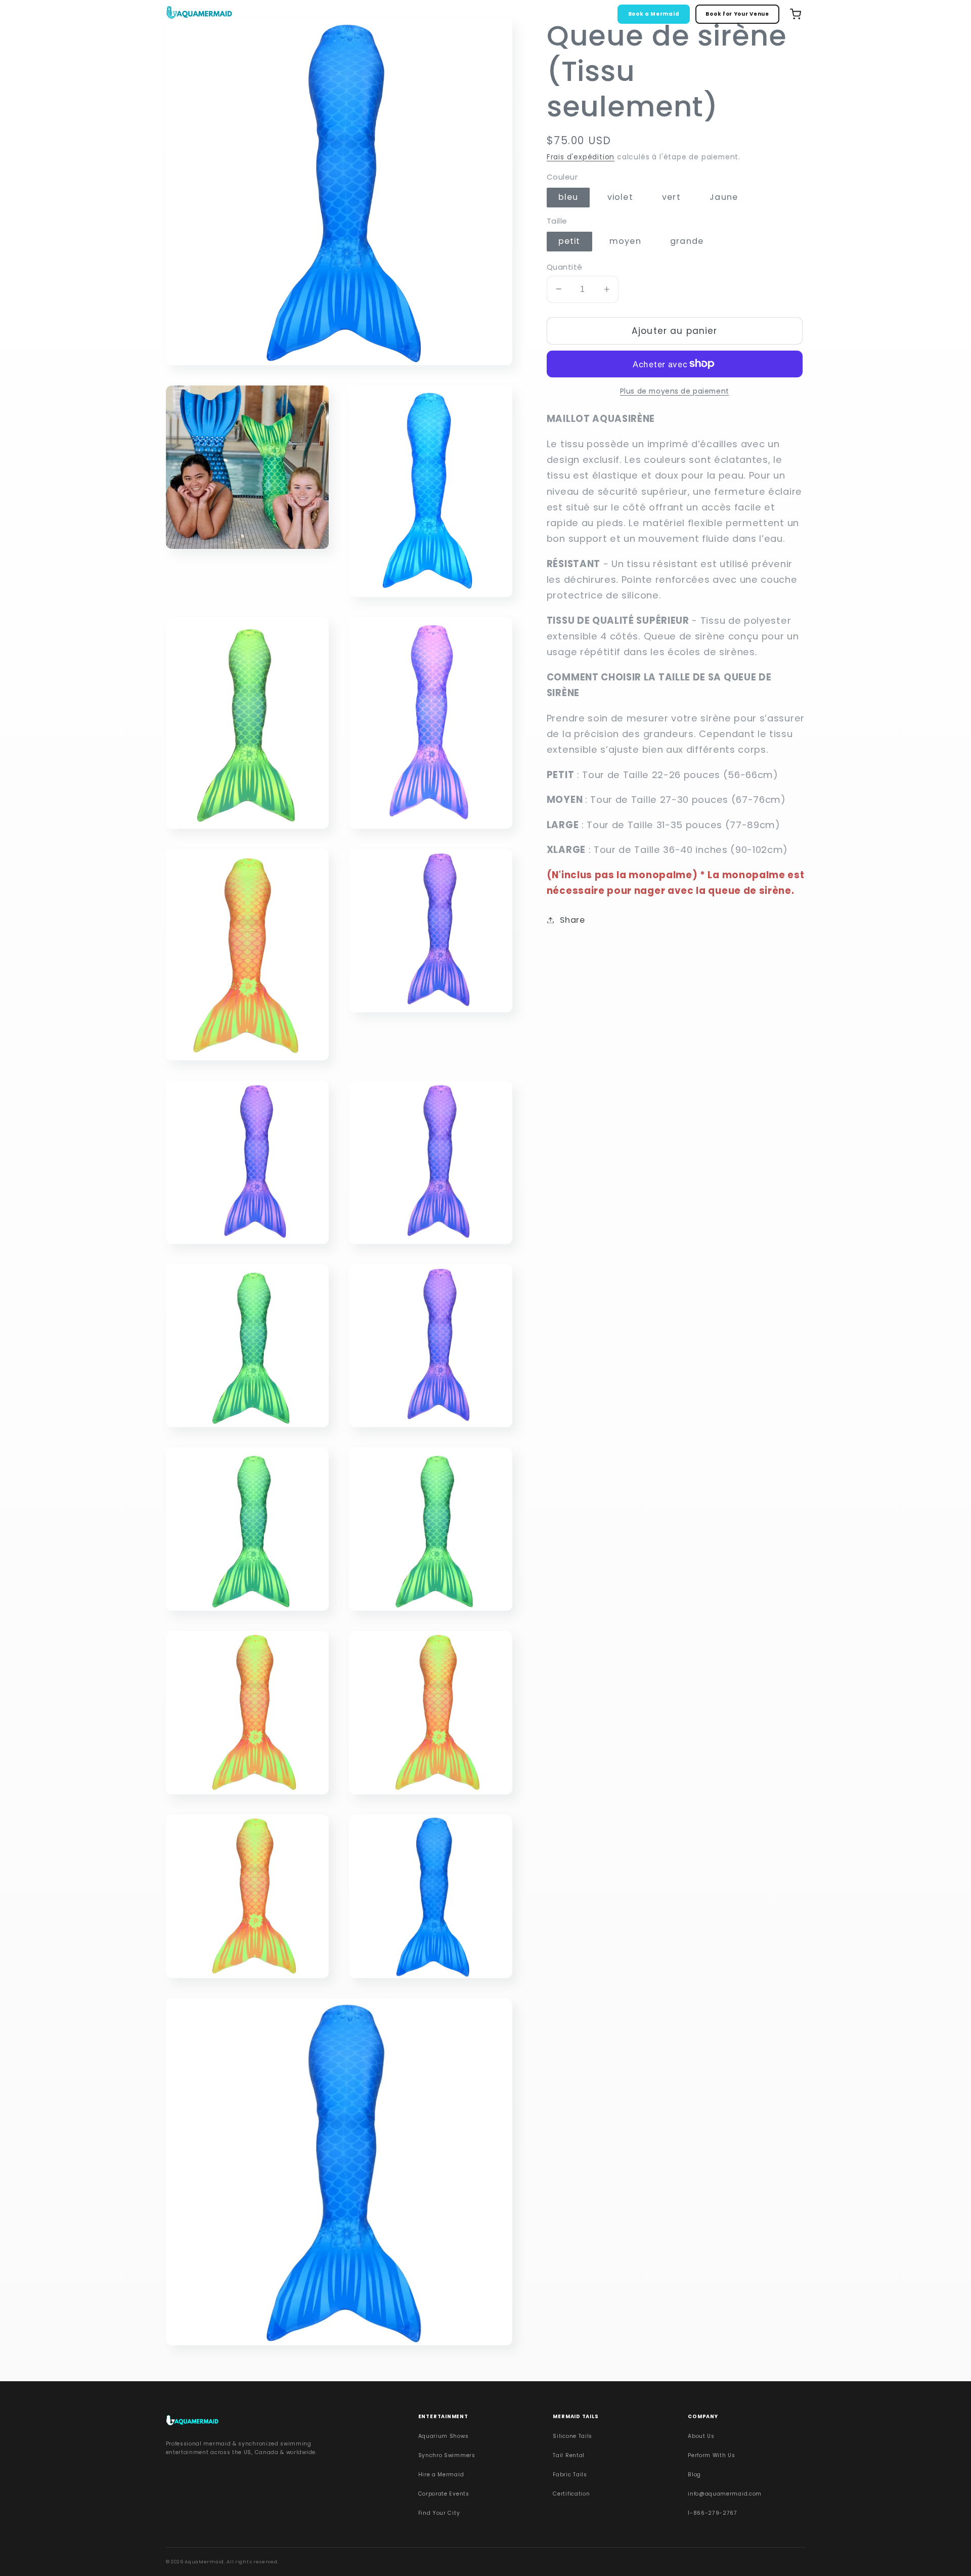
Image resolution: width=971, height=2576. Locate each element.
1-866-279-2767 (713, 2513)
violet (620, 197)
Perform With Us (711, 2455)
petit (569, 241)
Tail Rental (569, 2455)
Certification (571, 2494)
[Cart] (796, 14)
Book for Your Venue (737, 14)
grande (687, 241)
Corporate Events (444, 2494)
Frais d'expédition (581, 157)
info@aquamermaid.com (725, 2494)
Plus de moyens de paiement (675, 391)
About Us (701, 2436)
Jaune (724, 197)
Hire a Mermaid (441, 2475)
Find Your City (439, 2513)
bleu (568, 197)
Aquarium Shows (444, 2436)
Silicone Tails (572, 2436)
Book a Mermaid (654, 14)
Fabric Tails (570, 2475)
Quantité (565, 266)
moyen (625, 241)
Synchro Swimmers (447, 2455)
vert (671, 197)
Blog (694, 2475)
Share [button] (572, 920)
